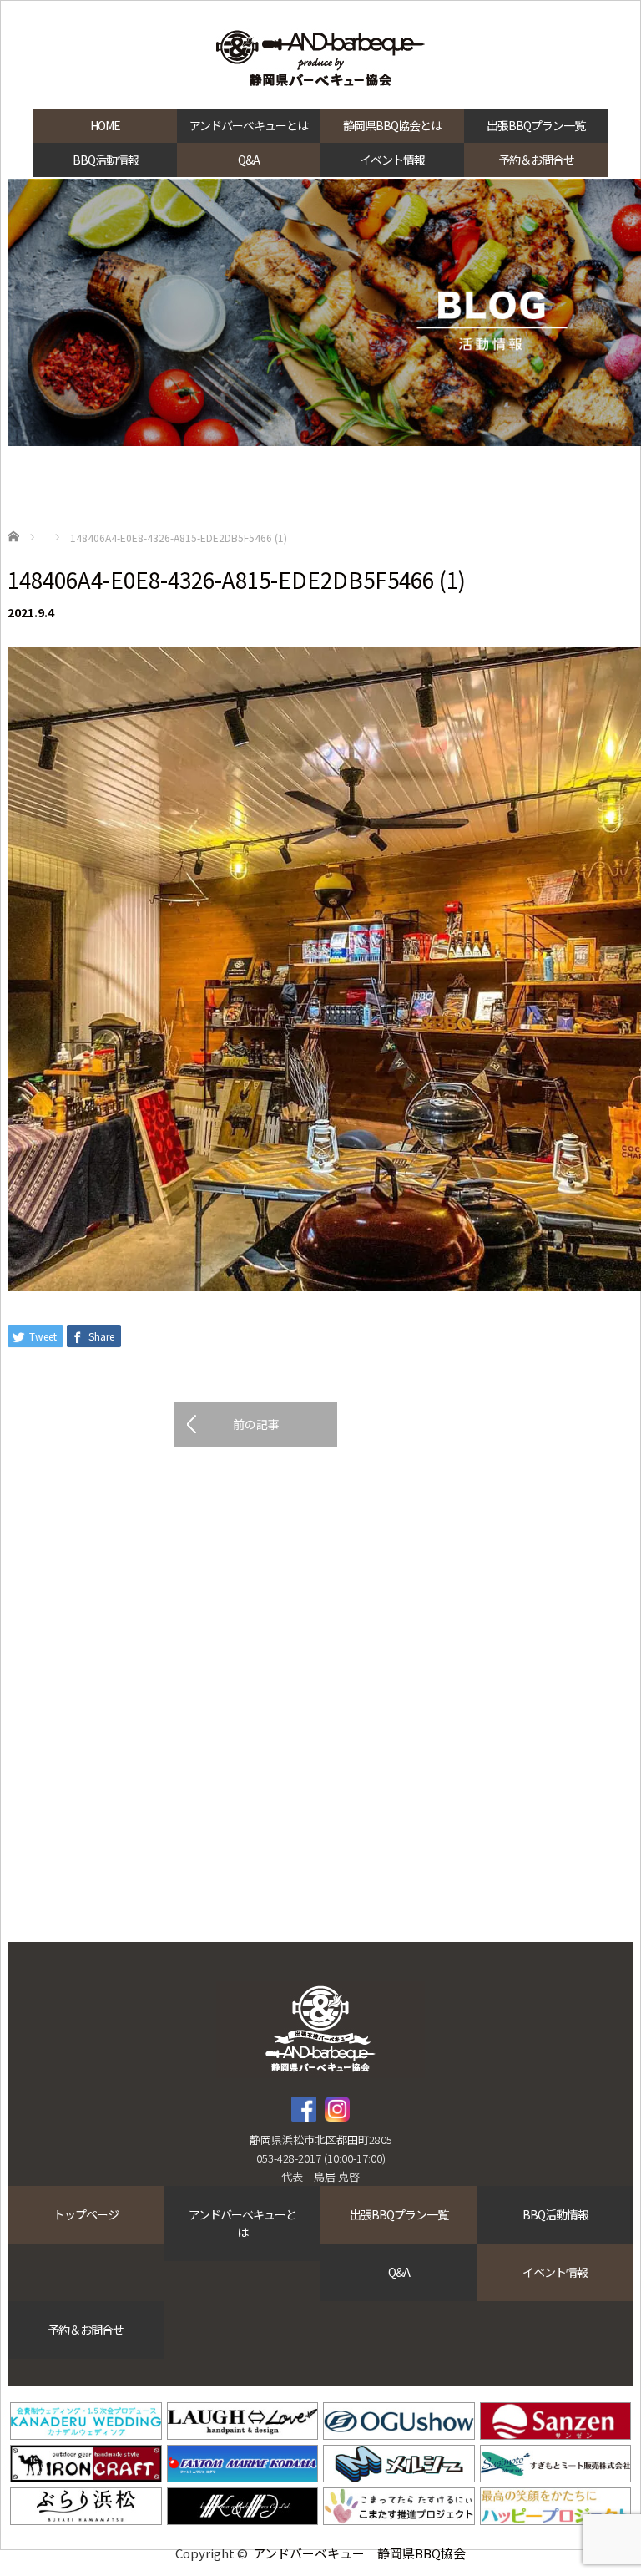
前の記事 (256, 1424)
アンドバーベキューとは (249, 125)
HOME (105, 125)
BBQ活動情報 (106, 160)
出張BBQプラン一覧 (536, 125)
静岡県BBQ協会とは (392, 125)
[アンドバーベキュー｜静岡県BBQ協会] (320, 60)
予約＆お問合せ (536, 160)
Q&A (249, 160)
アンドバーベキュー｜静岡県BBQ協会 (359, 2553)
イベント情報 (392, 160)
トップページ (86, 2214)
